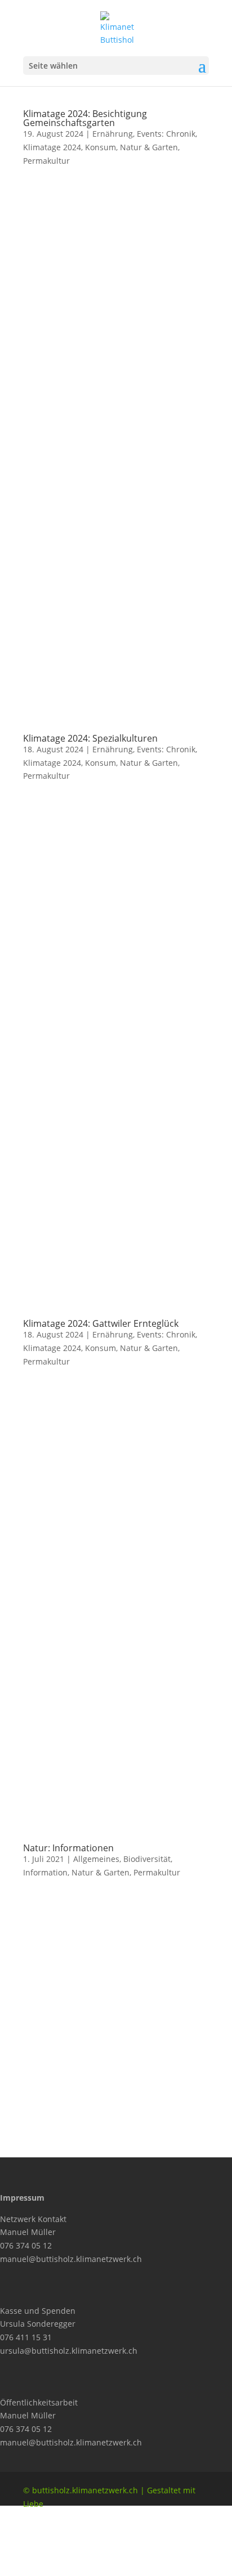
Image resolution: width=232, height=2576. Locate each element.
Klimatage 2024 (52, 147)
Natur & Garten (149, 147)
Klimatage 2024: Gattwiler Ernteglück (101, 1323)
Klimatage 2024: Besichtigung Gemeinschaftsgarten (85, 118)
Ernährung (113, 134)
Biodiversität (147, 1859)
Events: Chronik (166, 134)
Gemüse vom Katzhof (99, 2046)
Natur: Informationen (68, 1848)
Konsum (101, 147)
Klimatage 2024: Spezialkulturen (90, 738)
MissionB (76, 2090)
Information (45, 1872)
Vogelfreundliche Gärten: (106, 1988)
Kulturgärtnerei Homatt (103, 2061)
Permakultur (46, 161)
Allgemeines (96, 1859)
